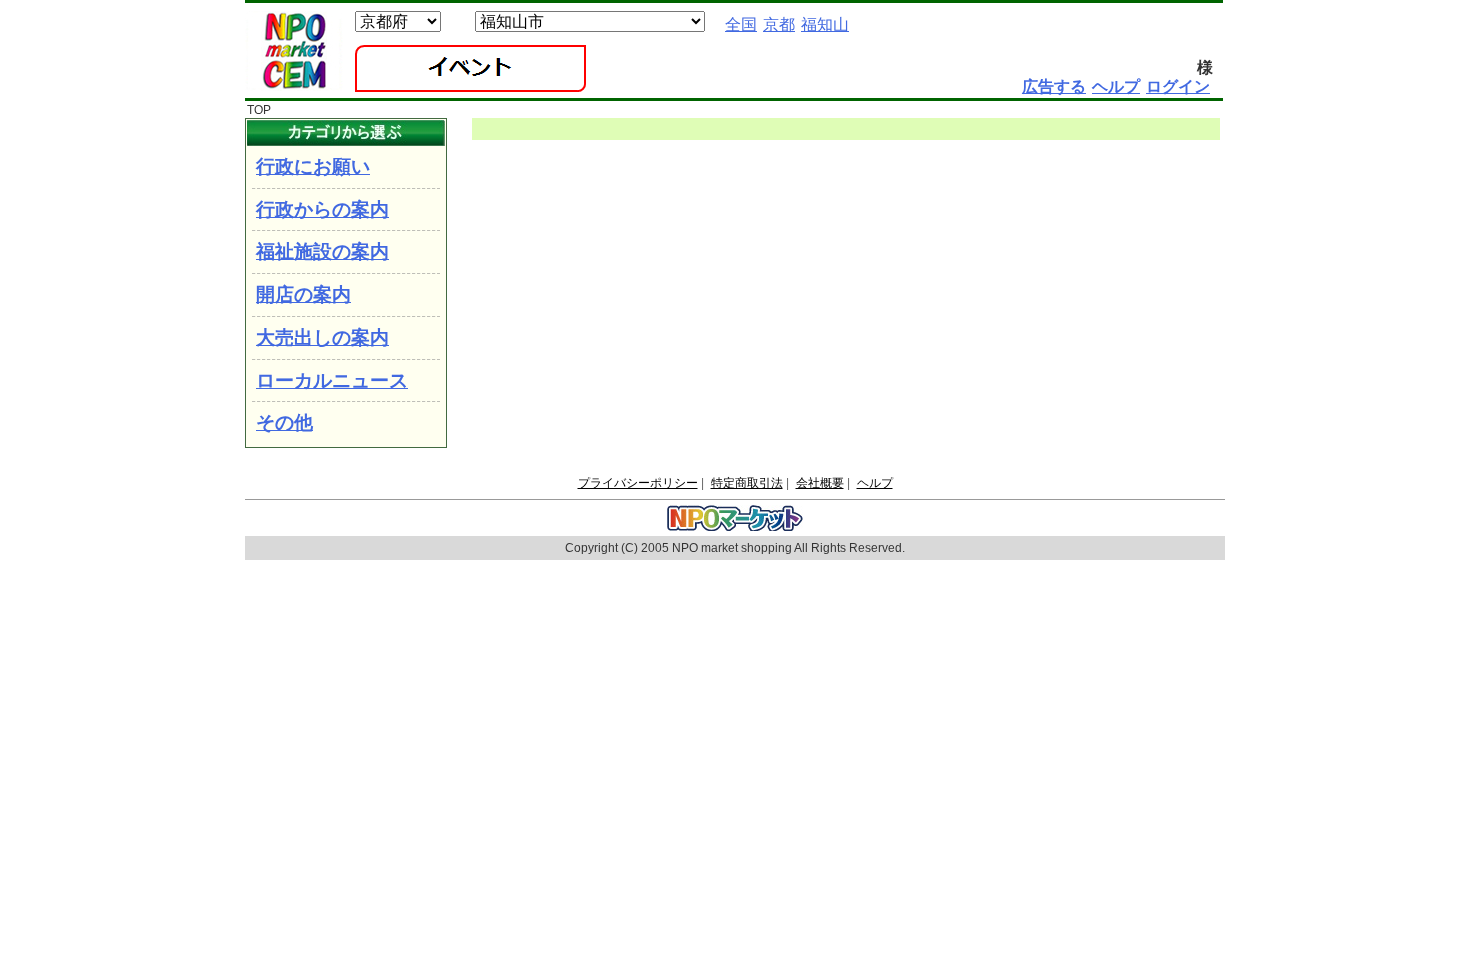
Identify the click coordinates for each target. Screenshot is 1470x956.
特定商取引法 (747, 483)
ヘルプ (875, 483)
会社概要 (820, 483)
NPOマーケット (294, 51)
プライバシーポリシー (638, 483)
